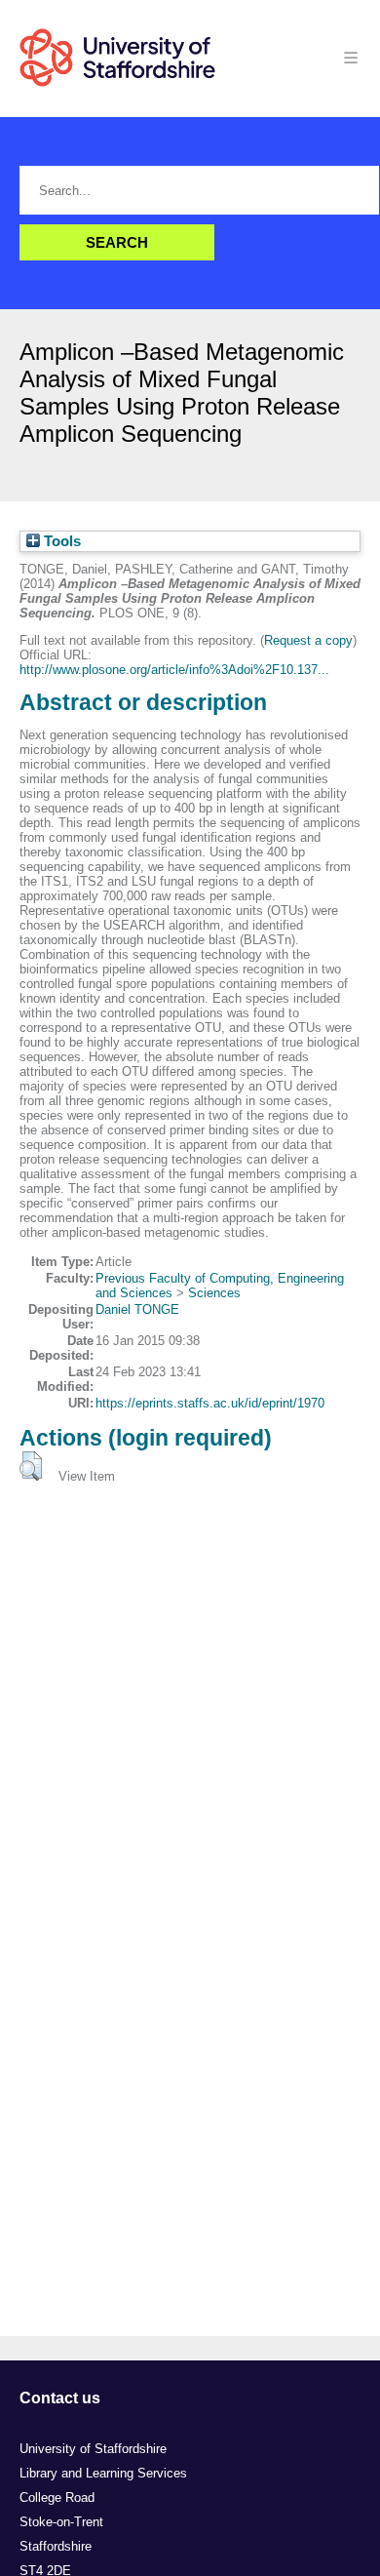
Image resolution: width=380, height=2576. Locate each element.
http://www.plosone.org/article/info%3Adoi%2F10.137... (174, 670)
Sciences (214, 1293)
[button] (31, 1466)
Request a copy (308, 640)
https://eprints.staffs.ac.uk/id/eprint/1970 (210, 1403)
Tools (60, 541)
